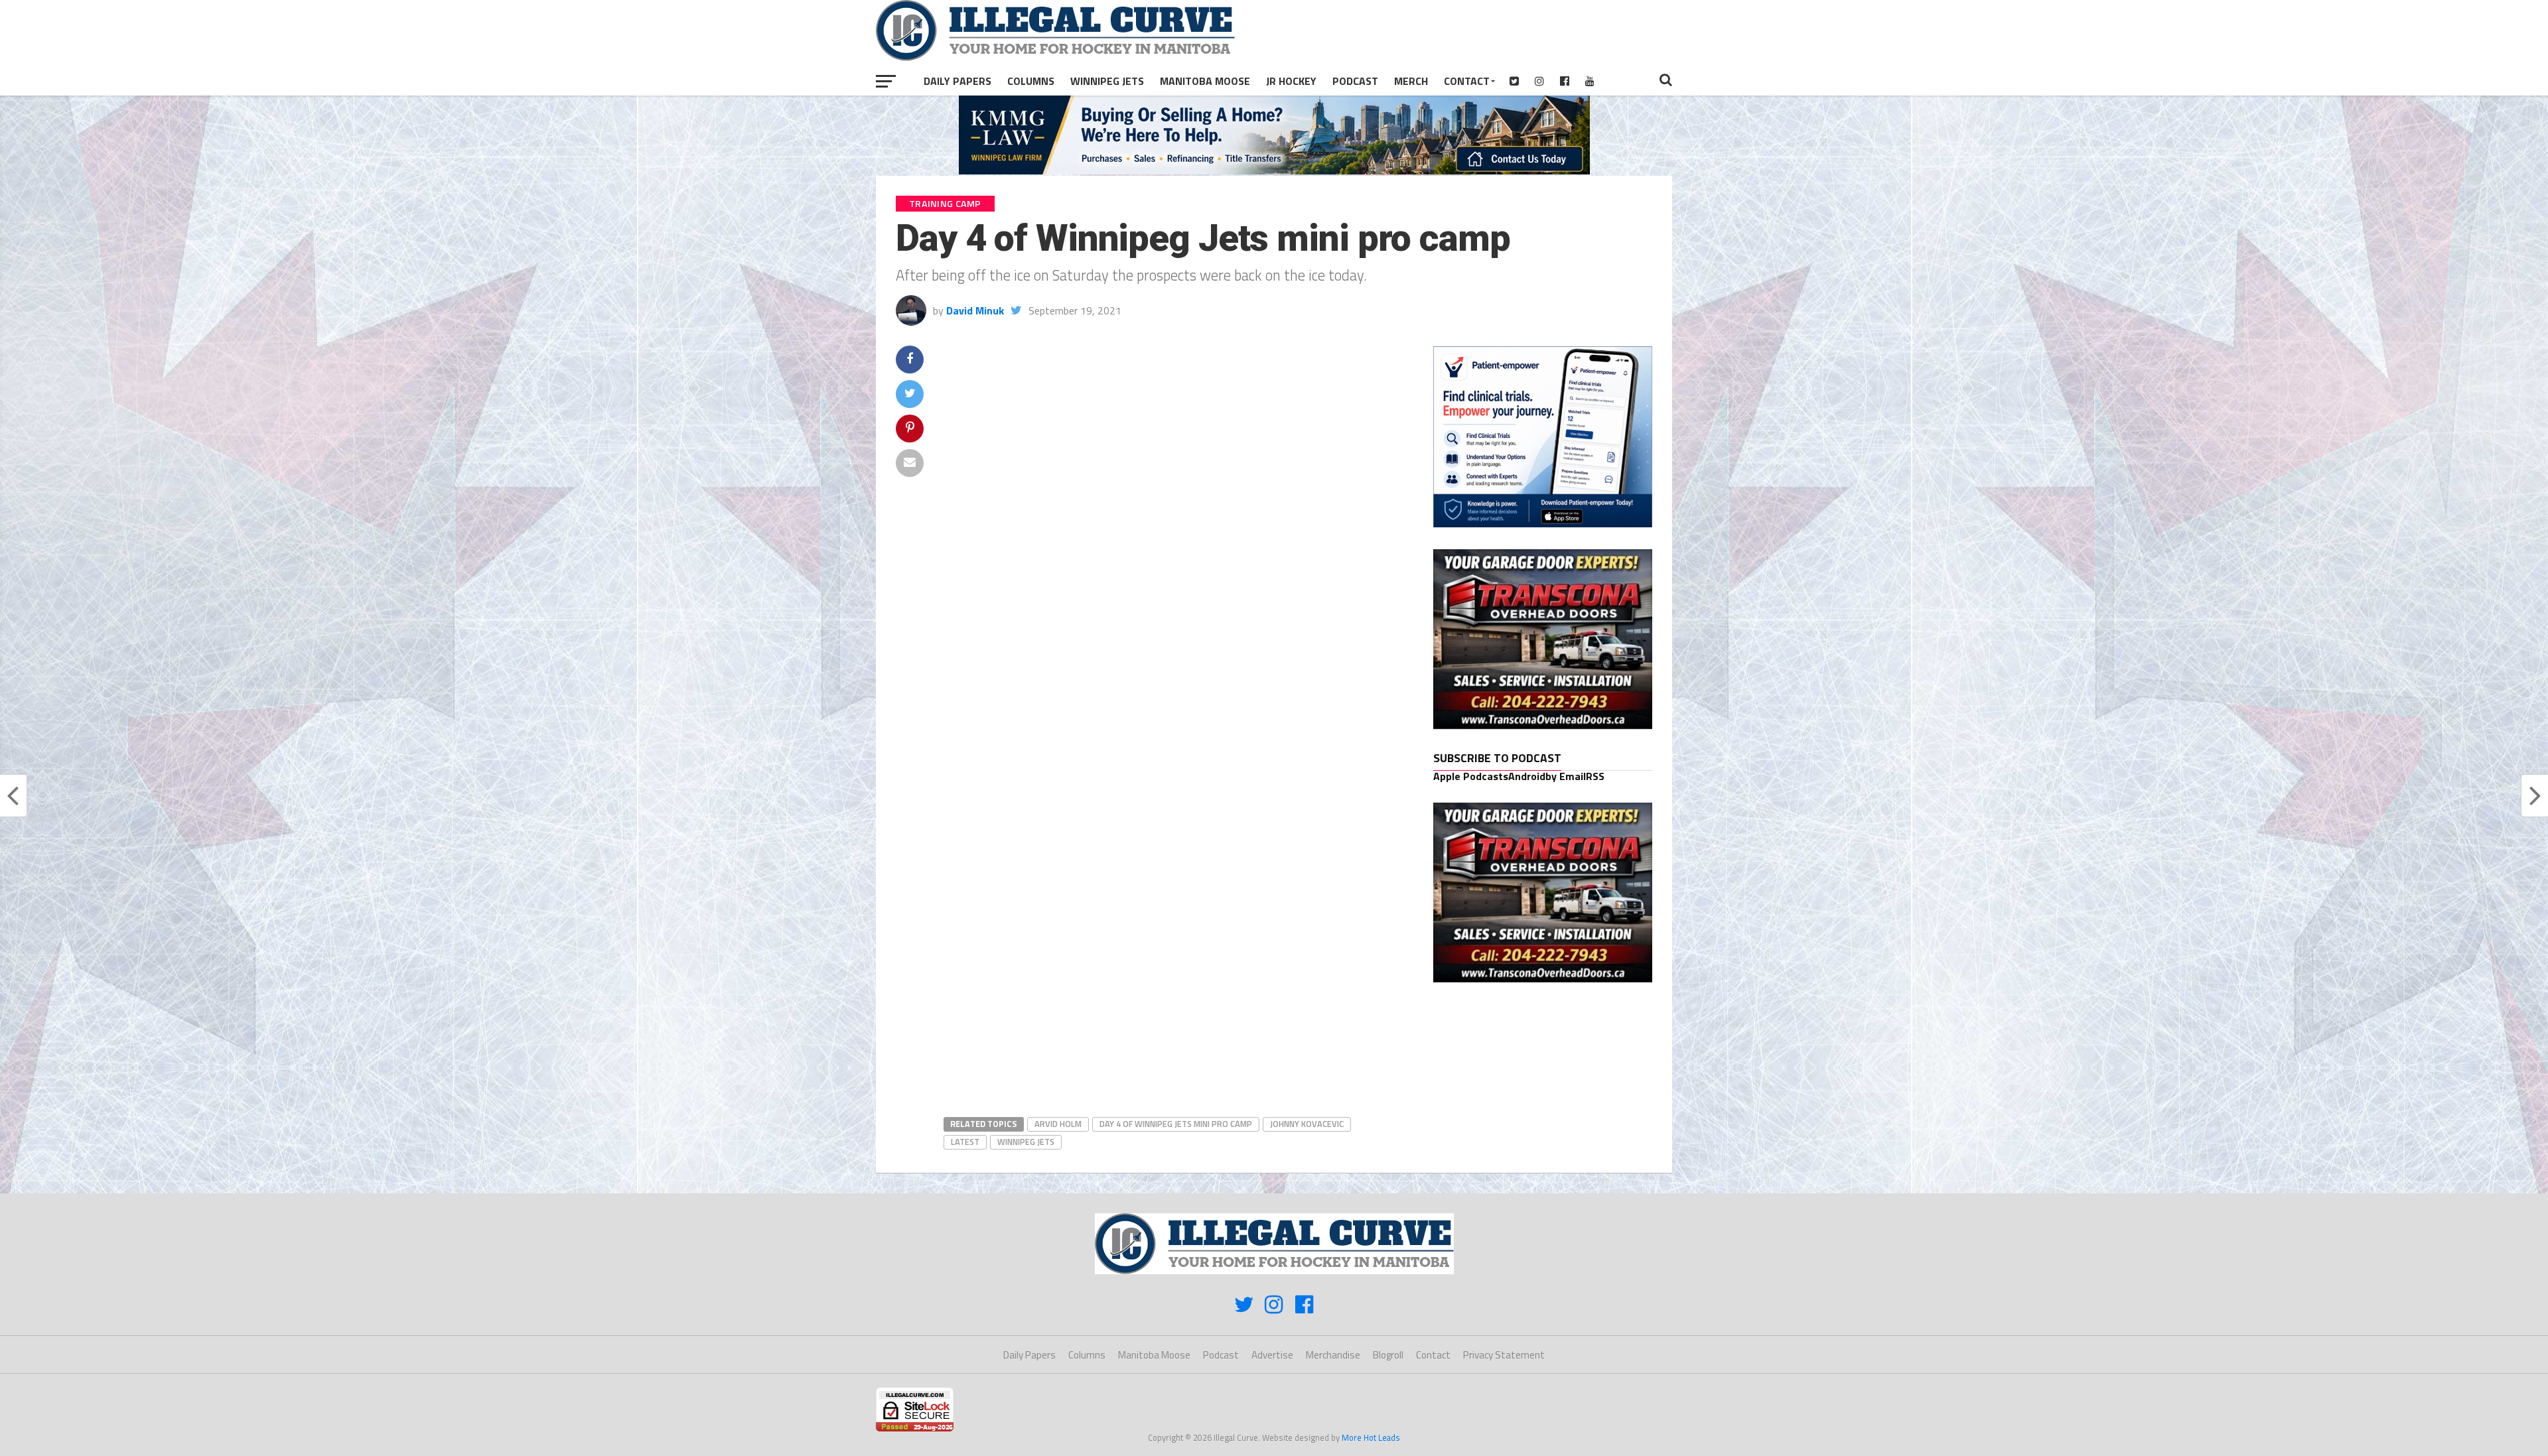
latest (965, 1142)
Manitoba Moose (1205, 81)
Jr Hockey (1291, 81)
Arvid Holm (1058, 1124)
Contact (1467, 81)
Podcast (1355, 81)
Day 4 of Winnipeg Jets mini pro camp (1176, 1124)
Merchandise (1333, 1355)
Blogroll (1388, 1355)
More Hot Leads (1371, 1437)
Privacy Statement (1504, 1355)
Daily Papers (957, 81)
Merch (1411, 81)
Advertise (1272, 1355)
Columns (1031, 81)
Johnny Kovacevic (1307, 1124)
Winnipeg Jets (1107, 81)
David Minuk (975, 310)
